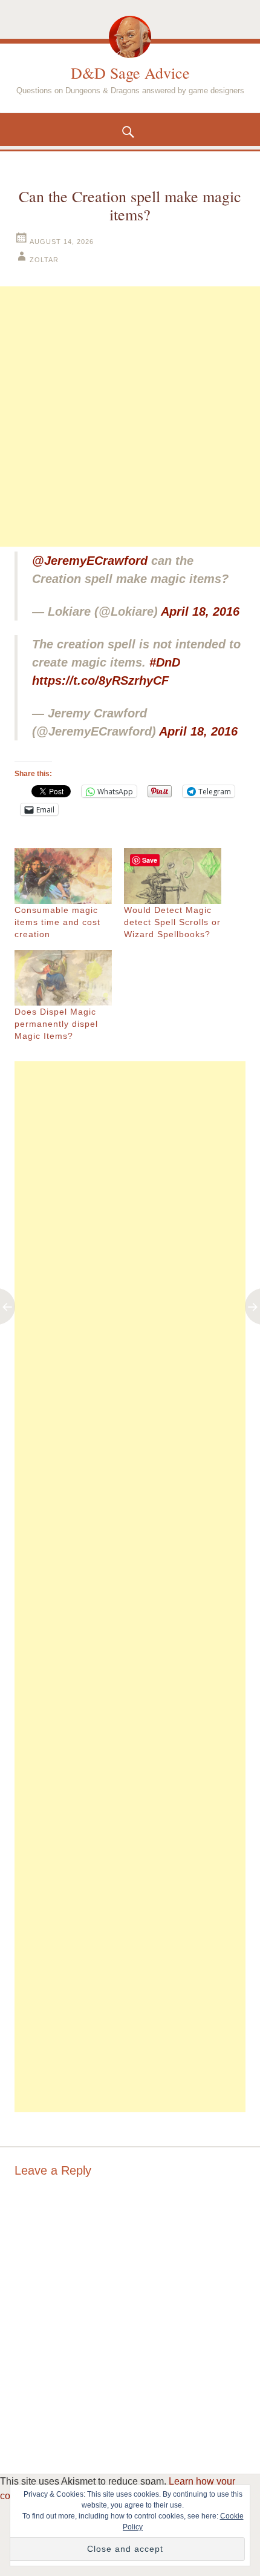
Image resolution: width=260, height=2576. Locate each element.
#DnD (165, 662)
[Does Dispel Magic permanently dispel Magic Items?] (63, 978)
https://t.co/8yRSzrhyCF (100, 680)
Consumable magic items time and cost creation (57, 922)
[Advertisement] (130, 417)
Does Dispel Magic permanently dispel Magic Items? (56, 1024)
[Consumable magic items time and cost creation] (63, 876)
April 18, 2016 (200, 611)
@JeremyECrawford (90, 561)
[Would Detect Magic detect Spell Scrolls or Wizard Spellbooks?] (173, 876)
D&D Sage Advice (130, 73)
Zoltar (44, 260)
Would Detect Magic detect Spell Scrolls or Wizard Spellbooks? (172, 922)
